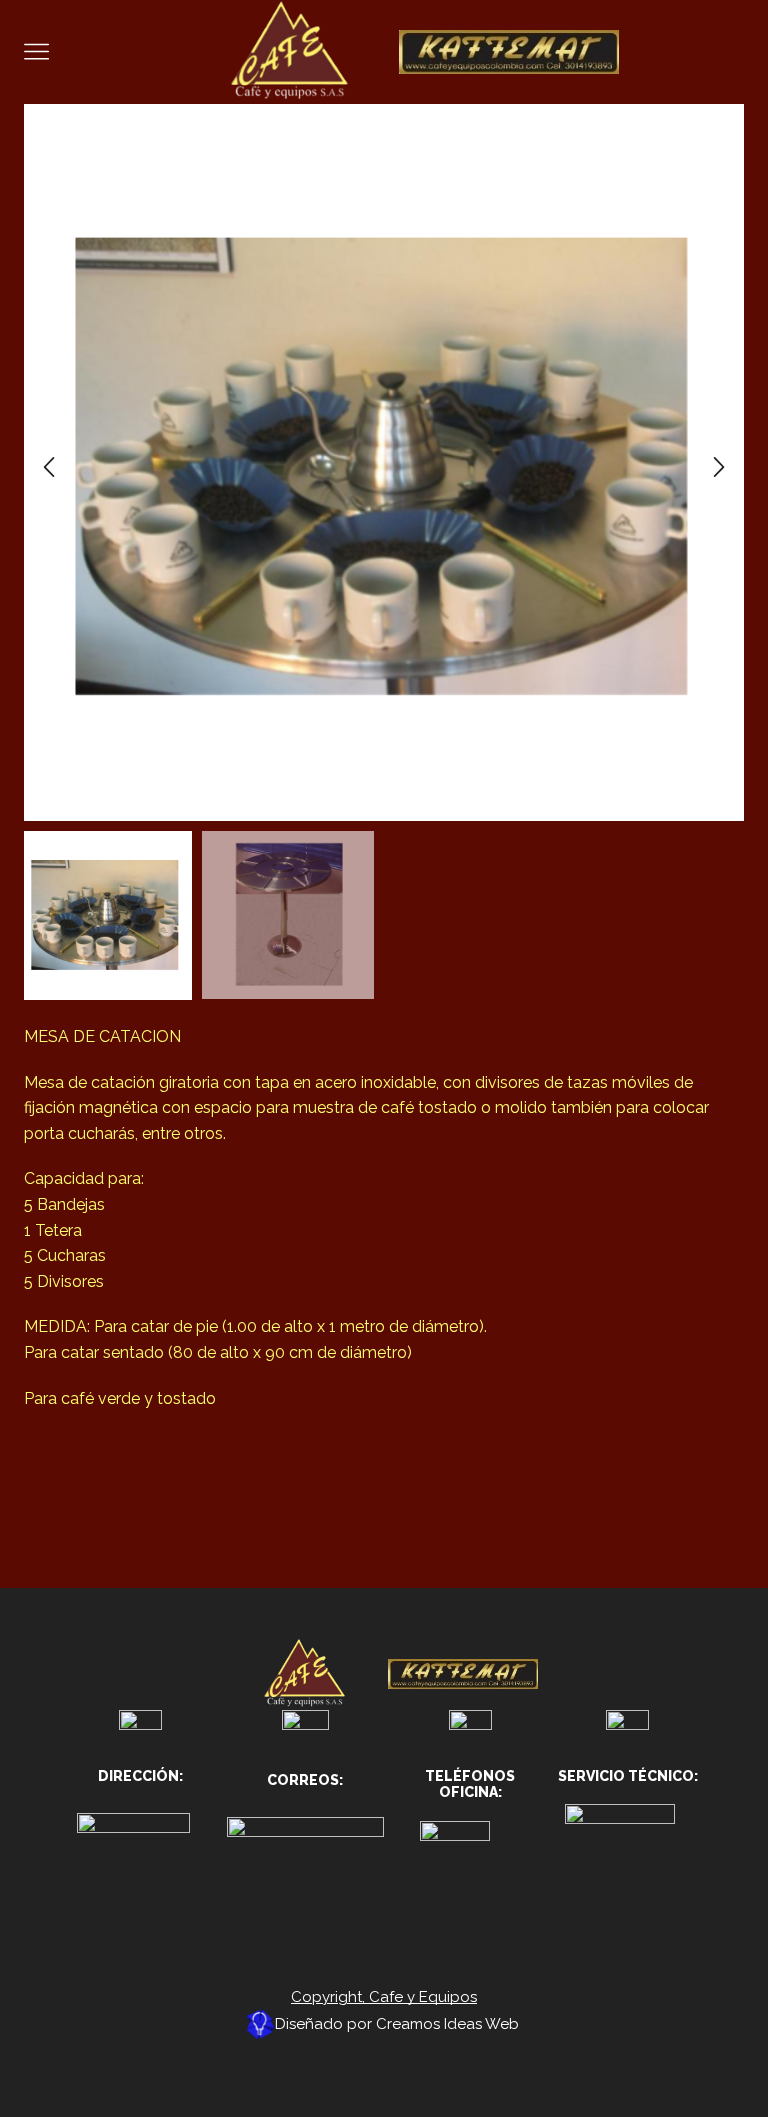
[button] (49, 467)
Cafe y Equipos (423, 1997)
